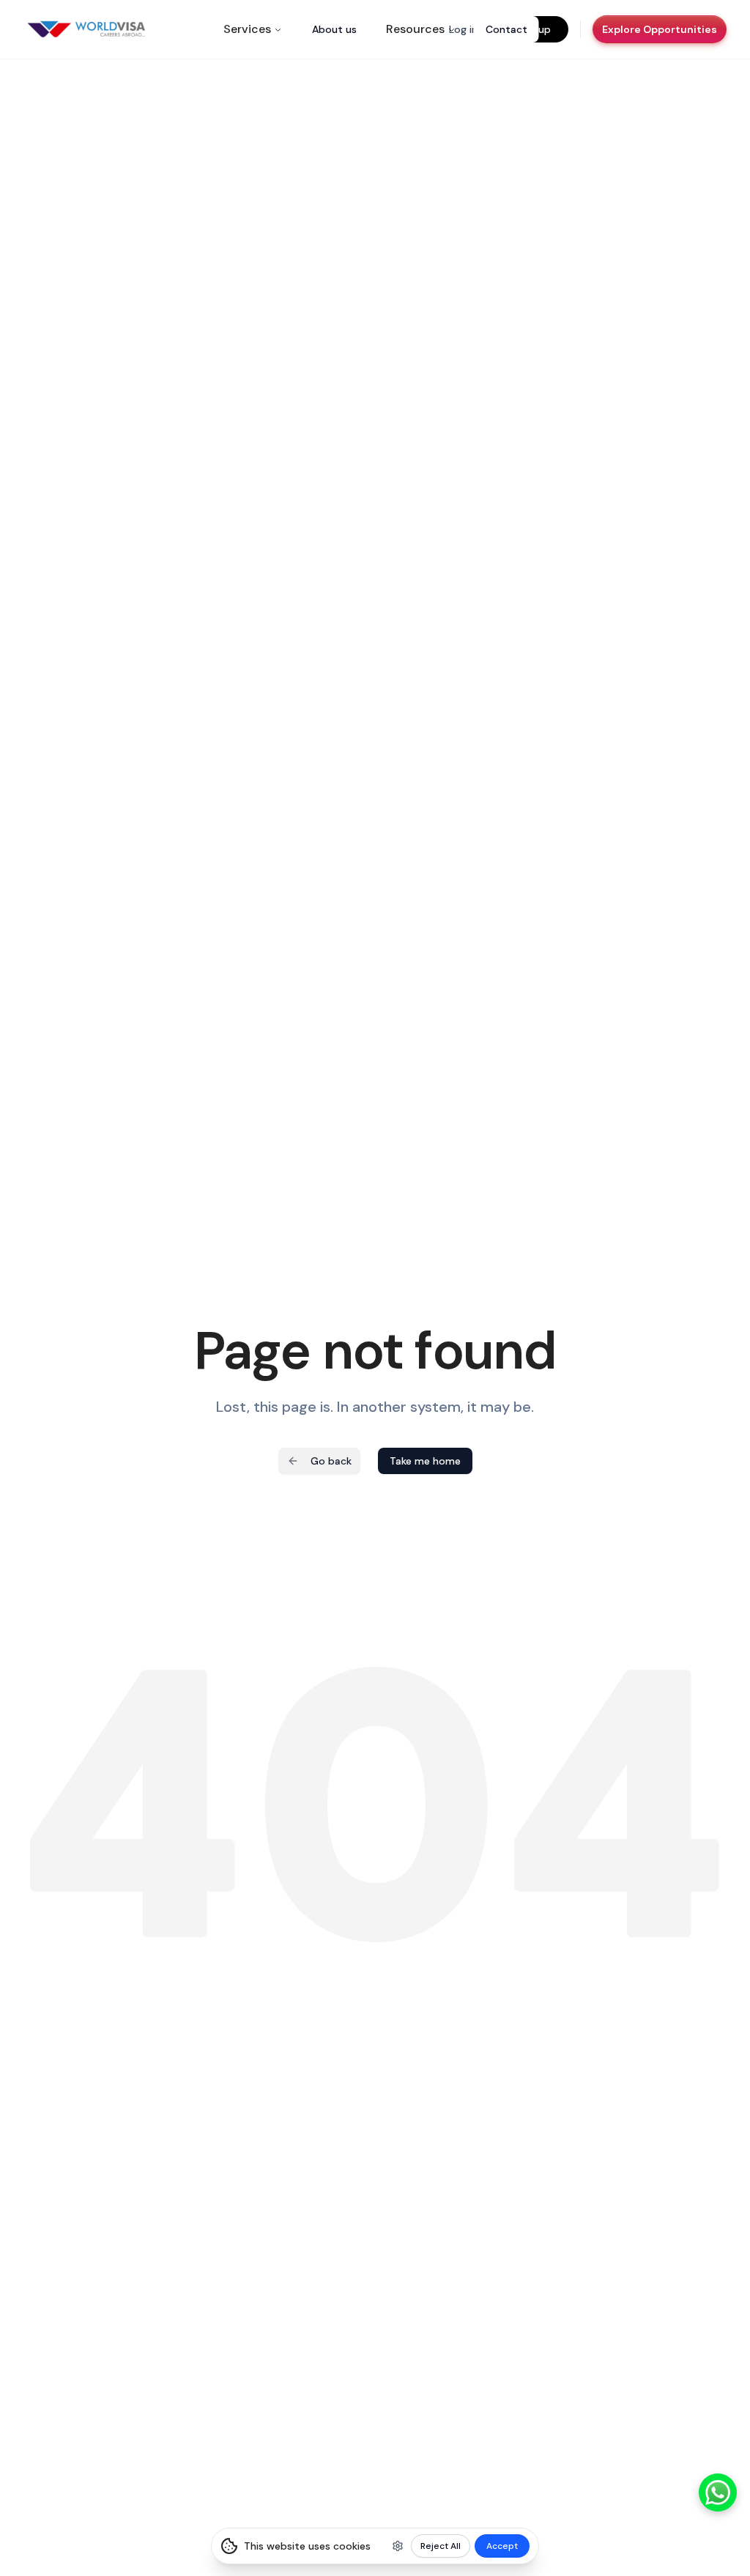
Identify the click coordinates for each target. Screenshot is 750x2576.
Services (247, 29)
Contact (506, 29)
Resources (415, 29)
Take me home (425, 1461)
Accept (502, 2546)
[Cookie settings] (398, 2546)
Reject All (441, 2546)
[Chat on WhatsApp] (718, 2492)
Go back (331, 1461)
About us (334, 29)
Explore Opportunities (660, 29)
